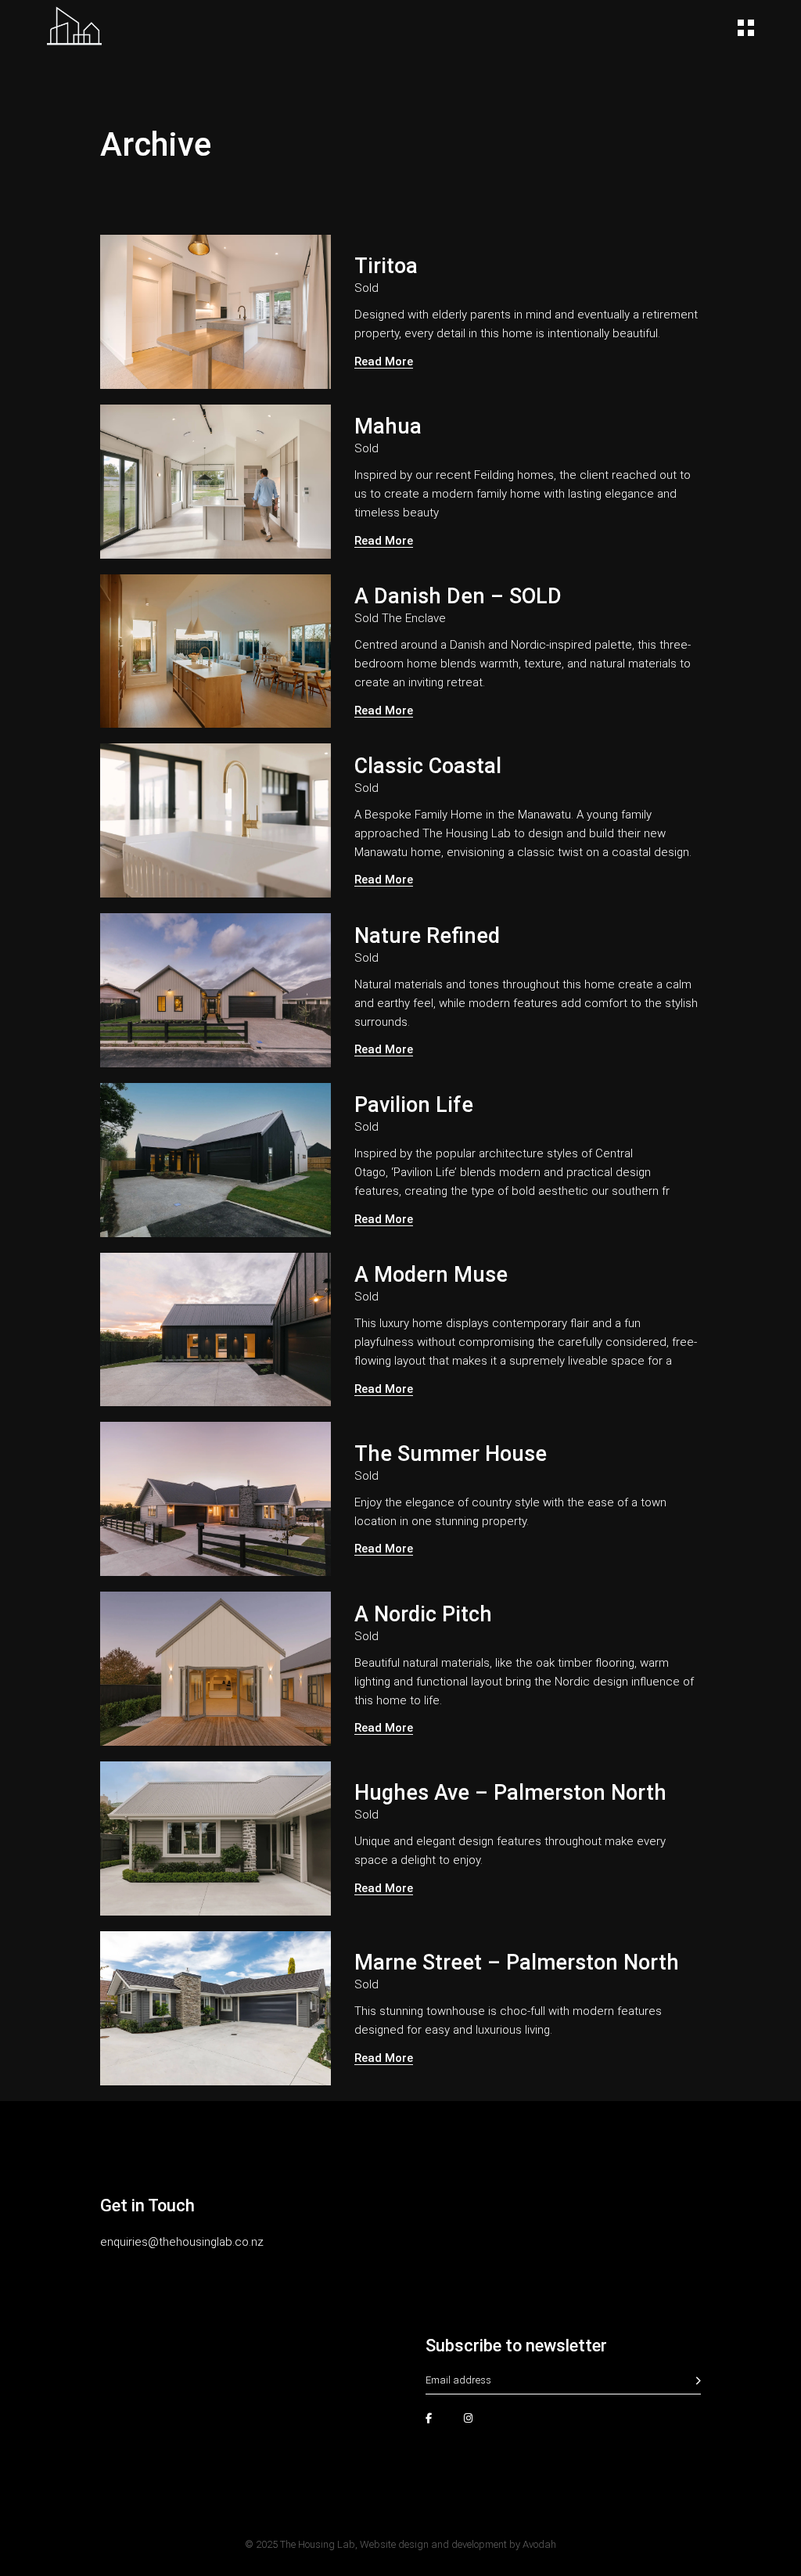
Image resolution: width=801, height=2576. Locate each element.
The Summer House (451, 1454)
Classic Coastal (428, 766)
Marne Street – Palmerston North (517, 1963)
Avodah (539, 2544)
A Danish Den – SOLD (458, 596)
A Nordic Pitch (423, 1614)
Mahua (388, 426)
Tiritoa (386, 266)
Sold (366, 288)
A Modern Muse (431, 1275)
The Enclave (414, 618)
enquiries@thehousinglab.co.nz (182, 2242)
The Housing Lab (318, 2544)
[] (699, 2381)
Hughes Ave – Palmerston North (510, 1793)
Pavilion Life (414, 1105)
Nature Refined (427, 936)
